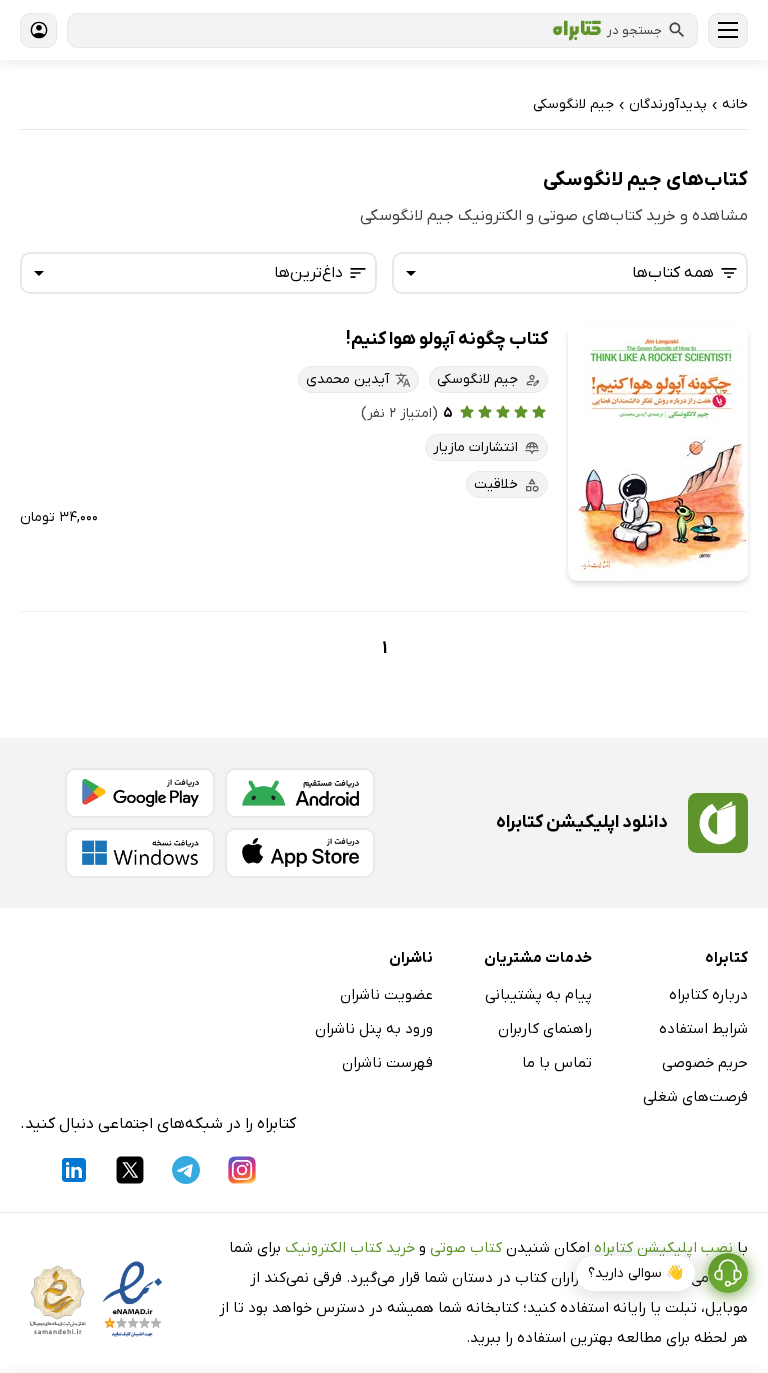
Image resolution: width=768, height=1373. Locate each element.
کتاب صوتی (466, 1248)
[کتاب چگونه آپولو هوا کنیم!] (658, 452)
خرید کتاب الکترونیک (350, 1248)
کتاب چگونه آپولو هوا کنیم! (447, 339)
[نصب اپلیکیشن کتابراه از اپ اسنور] (300, 853)
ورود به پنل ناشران (374, 1029)
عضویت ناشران (386, 995)
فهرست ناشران (387, 1063)
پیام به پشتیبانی (538, 995)
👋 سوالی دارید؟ (635, 1273)
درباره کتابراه (708, 995)
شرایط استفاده (703, 1029)
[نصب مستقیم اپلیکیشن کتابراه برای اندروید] (300, 793)
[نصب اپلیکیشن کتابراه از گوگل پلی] (140, 793)
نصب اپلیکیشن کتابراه (663, 1248)
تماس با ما (557, 1063)
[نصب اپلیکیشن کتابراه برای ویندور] (140, 853)
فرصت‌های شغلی (695, 1097)
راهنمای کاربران (545, 1029)
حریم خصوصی (705, 1063)
